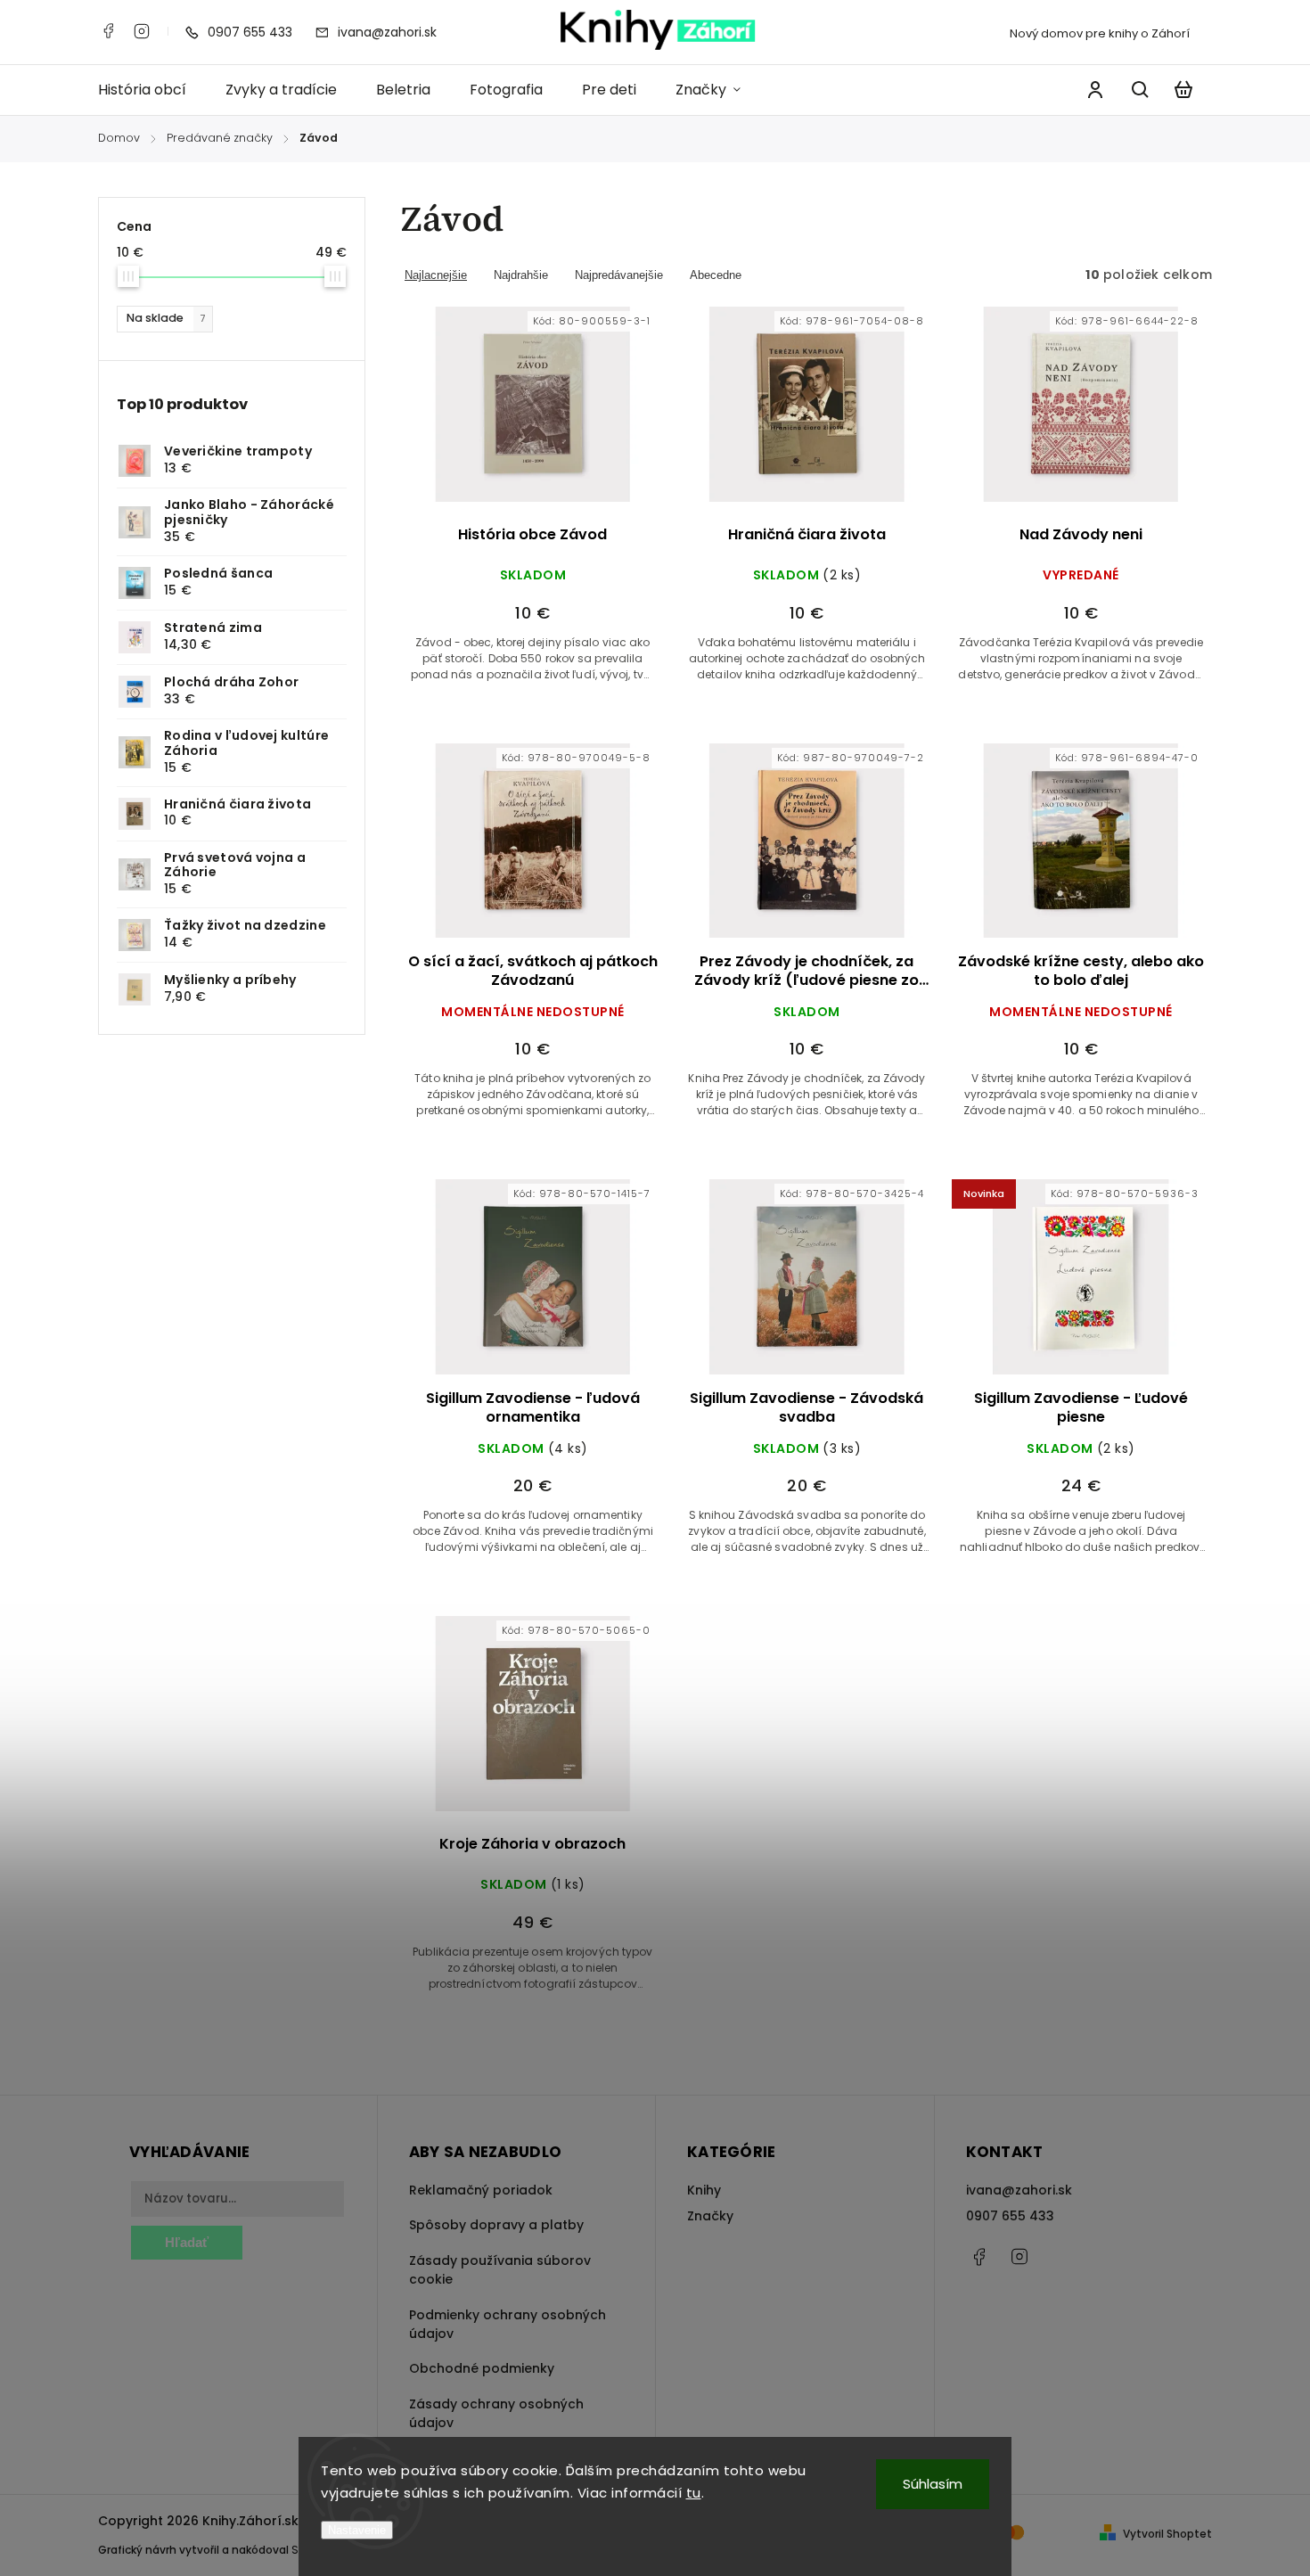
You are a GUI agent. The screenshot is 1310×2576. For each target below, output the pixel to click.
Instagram (142, 31)
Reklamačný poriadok (481, 2190)
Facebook (108, 31)
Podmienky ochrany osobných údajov (508, 2324)
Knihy (704, 2190)
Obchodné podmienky (482, 2368)
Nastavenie (357, 2530)
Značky (710, 2216)
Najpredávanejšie (619, 275)
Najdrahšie (521, 275)
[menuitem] (152, 90)
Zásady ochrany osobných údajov (496, 2413)
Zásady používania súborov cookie (500, 2270)
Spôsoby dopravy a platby (496, 2225)
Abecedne (716, 275)
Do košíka (490, 416)
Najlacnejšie (436, 275)
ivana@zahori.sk (1019, 2190)
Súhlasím (933, 2484)
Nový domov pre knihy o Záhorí (1100, 33)
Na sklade (166, 318)
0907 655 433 (1010, 2216)
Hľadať (187, 2242)
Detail (576, 416)
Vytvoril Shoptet (1167, 2534)
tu (694, 2493)
